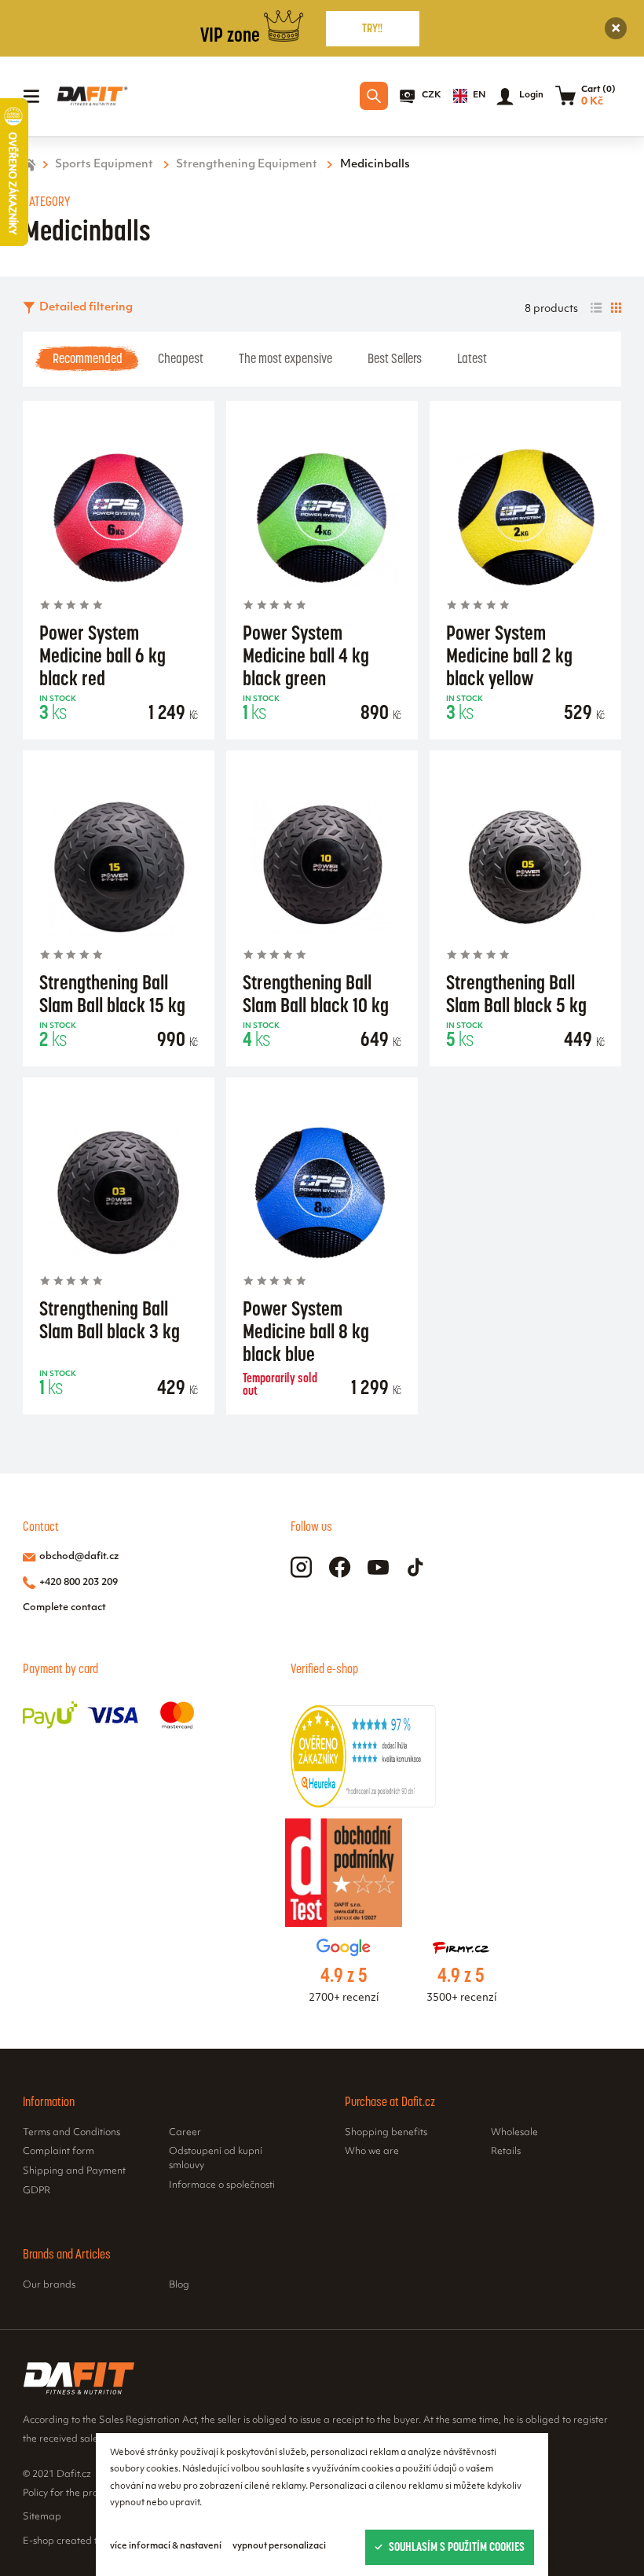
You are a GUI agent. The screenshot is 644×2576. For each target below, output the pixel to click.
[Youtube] (378, 1567)
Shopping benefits (386, 2133)
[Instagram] (301, 1567)
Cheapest (181, 358)
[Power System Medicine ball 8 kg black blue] (322, 1193)
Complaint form (59, 2152)
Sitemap (42, 2517)
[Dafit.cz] (92, 96)
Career (185, 2133)
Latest (472, 358)
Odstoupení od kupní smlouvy (216, 2159)
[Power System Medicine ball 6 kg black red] (119, 517)
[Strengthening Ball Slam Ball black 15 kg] (119, 867)
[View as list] (596, 308)
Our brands (49, 2285)
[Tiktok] (416, 1567)
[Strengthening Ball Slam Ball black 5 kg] (525, 867)
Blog (179, 2285)
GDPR (37, 2191)
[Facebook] (340, 1567)
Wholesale (514, 2133)
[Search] (374, 96)
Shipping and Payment (74, 2171)
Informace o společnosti (222, 2185)
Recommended (88, 358)
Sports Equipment (104, 165)
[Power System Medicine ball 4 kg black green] (322, 517)
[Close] (616, 29)
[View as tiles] (616, 308)
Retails (506, 2152)
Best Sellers (395, 358)
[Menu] (31, 97)
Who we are (372, 2152)
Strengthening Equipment (247, 165)
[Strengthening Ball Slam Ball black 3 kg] (119, 1193)
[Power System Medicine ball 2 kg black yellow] (525, 517)
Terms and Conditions (71, 2133)
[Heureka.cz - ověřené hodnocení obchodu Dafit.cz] (363, 1805)
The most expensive (285, 358)
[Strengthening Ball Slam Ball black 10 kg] (322, 867)
